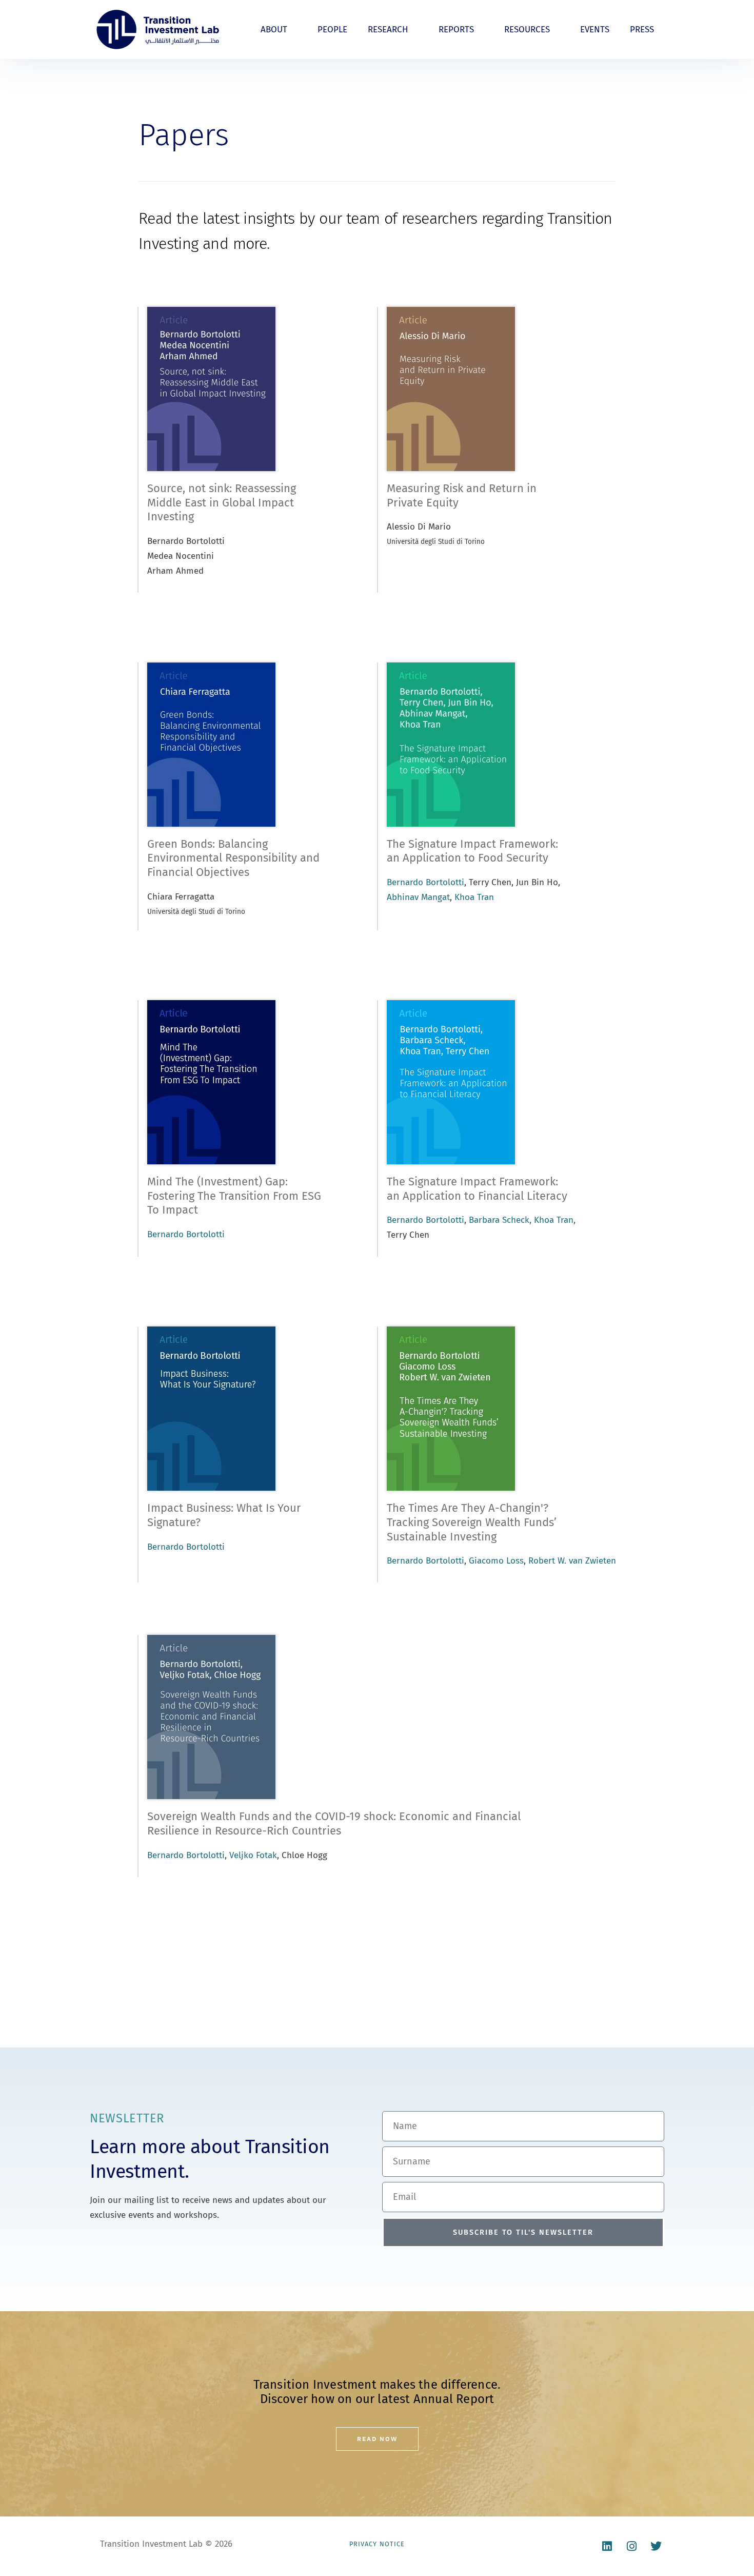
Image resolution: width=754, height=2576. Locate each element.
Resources (527, 30)
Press (642, 30)
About (274, 30)
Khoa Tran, (555, 1220)
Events (595, 30)
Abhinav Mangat (418, 897)
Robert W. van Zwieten (572, 1561)
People (332, 30)
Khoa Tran (474, 897)
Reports (456, 30)
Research (388, 30)
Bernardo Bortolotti (425, 882)
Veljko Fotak (253, 1855)
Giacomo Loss (496, 1561)
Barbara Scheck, (500, 1220)
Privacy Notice (377, 2544)
